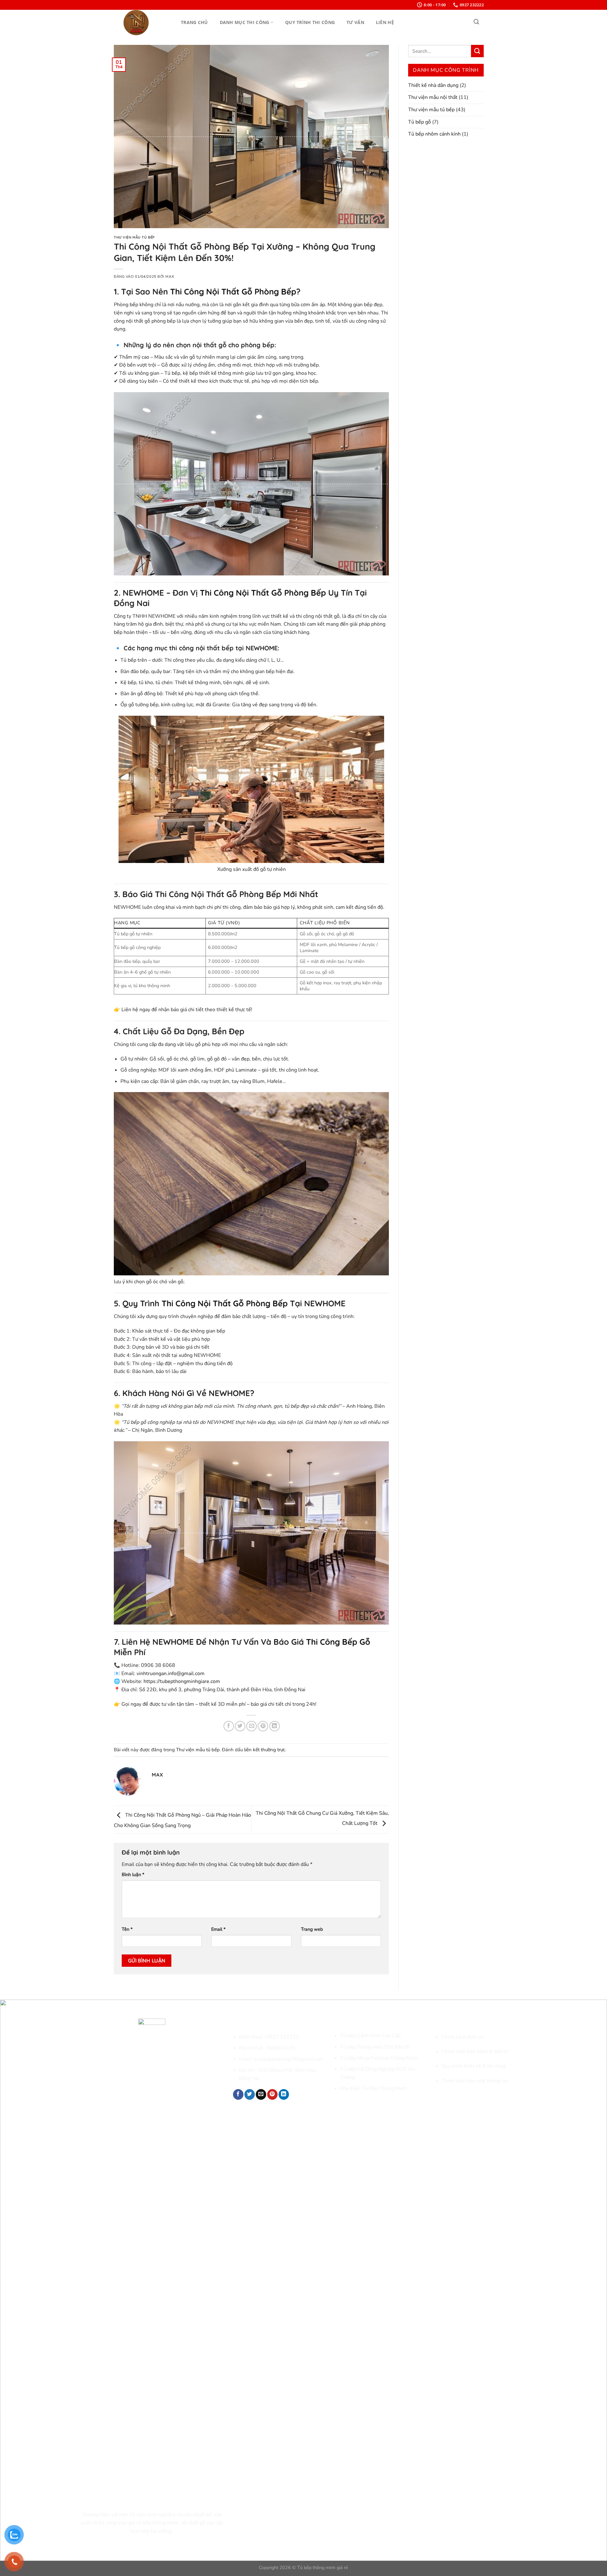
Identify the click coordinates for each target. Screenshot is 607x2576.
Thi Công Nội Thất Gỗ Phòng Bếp (233, 291)
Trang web (312, 1929)
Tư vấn (355, 22)
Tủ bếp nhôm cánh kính (434, 134)
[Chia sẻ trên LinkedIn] (275, 1726)
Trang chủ (194, 22)
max (170, 277)
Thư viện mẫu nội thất (433, 97)
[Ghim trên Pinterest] (263, 1726)
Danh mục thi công (245, 22)
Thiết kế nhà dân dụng (433, 85)
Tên (127, 1929)
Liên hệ (385, 22)
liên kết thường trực (265, 1750)
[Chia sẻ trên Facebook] (229, 1726)
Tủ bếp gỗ (420, 122)
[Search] (476, 22)
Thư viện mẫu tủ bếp (134, 237)
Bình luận (133, 1874)
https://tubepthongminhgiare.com (182, 1681)
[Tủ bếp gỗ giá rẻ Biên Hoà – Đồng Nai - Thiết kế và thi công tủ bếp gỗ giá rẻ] (145, 23)
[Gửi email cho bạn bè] (251, 1726)
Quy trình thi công (310, 22)
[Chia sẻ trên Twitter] (240, 1726)
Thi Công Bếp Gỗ (338, 1642)
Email (218, 1929)
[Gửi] (477, 51)
